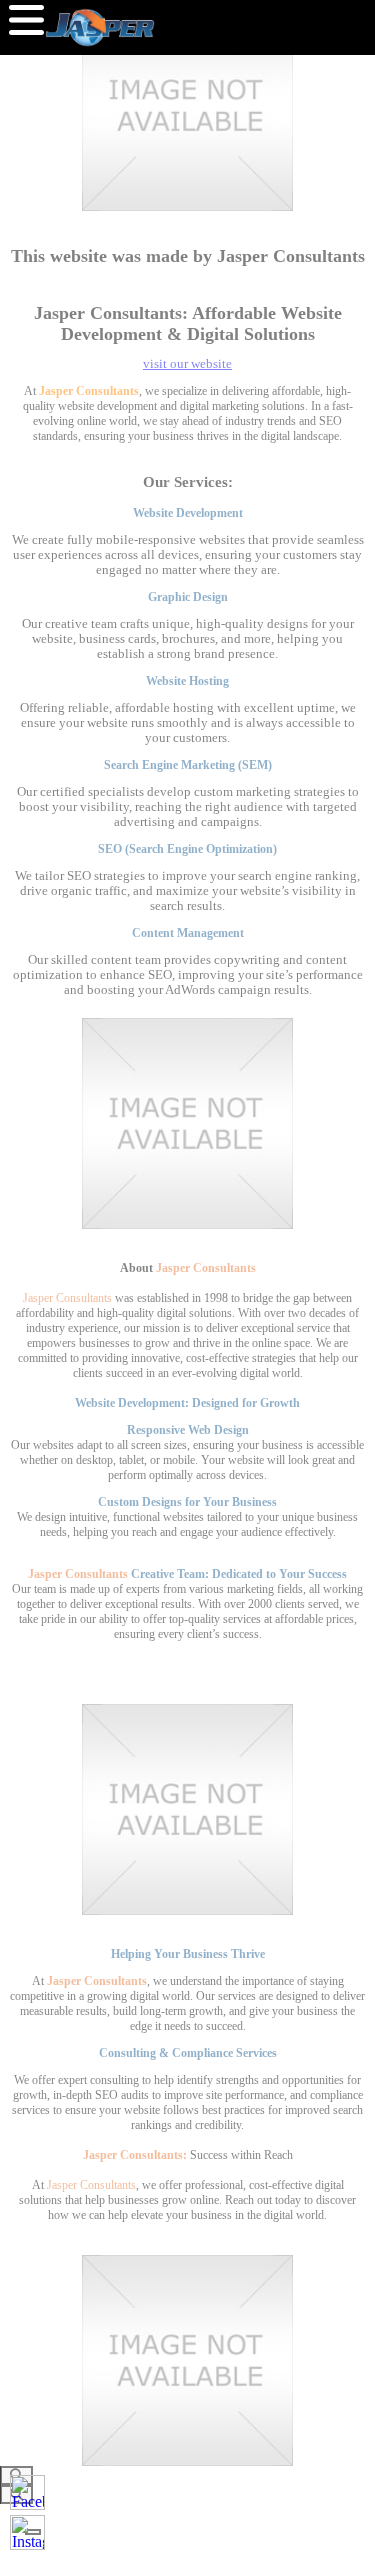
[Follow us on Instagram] (27, 2532)
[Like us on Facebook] (27, 2492)
